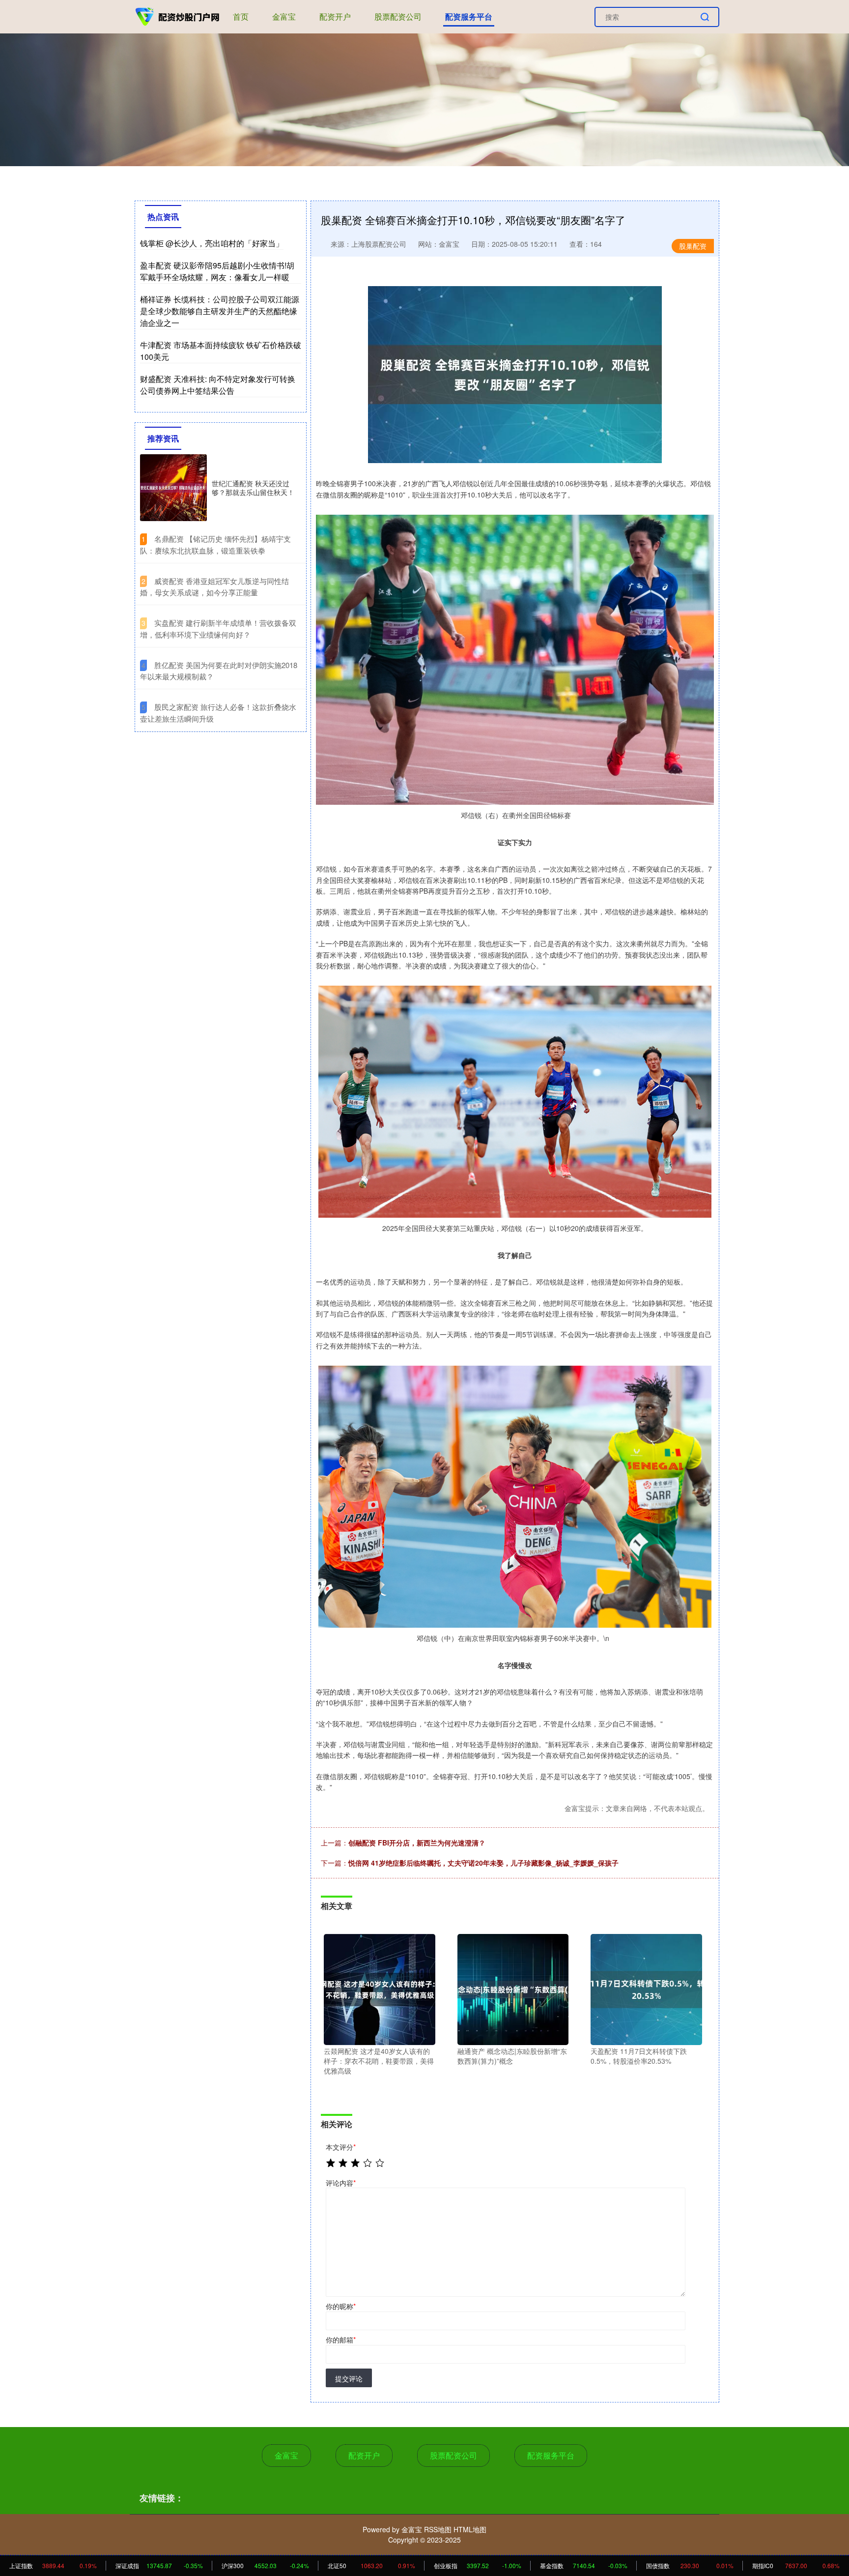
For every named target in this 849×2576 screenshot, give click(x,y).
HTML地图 (470, 2529)
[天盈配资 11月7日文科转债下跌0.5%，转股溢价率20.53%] (646, 1989)
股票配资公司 (398, 16)
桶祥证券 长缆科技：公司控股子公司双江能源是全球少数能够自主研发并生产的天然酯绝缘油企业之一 (220, 311)
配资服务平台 (469, 16)
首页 (241, 16)
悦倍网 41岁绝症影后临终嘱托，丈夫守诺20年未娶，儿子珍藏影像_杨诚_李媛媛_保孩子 (483, 1863)
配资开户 (335, 16)
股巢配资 (693, 246)
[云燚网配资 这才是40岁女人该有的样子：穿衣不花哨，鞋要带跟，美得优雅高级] (380, 1989)
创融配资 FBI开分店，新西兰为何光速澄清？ (417, 1843)
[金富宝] (178, 16)
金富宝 (284, 16)
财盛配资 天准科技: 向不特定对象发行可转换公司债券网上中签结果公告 (218, 385)
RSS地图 (438, 2529)
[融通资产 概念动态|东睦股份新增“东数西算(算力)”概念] (513, 1989)
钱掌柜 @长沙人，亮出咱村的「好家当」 (212, 243)
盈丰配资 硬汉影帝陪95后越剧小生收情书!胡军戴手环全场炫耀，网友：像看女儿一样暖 (217, 271)
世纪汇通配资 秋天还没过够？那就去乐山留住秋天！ (253, 488)
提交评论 (349, 2378)
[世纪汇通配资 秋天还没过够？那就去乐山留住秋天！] (173, 488)
